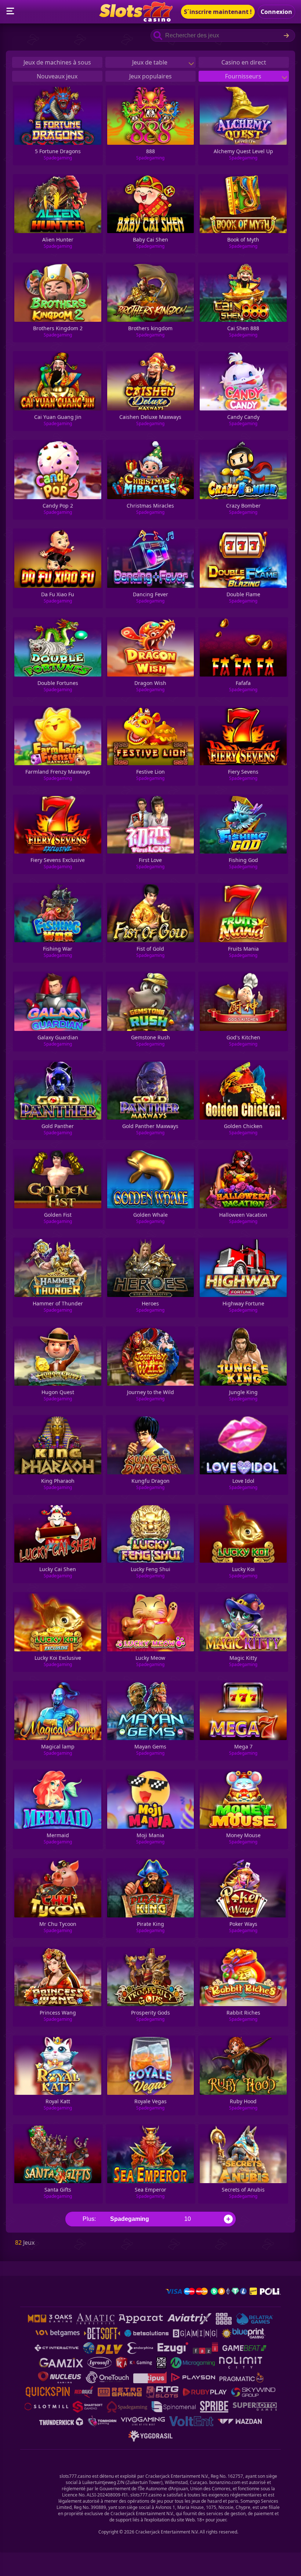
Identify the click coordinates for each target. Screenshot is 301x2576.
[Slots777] (136, 19)
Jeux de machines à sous (57, 62)
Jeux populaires (150, 76)
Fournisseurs (244, 76)
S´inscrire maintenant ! (218, 12)
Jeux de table (150, 62)
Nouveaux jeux (57, 76)
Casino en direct (244, 62)
